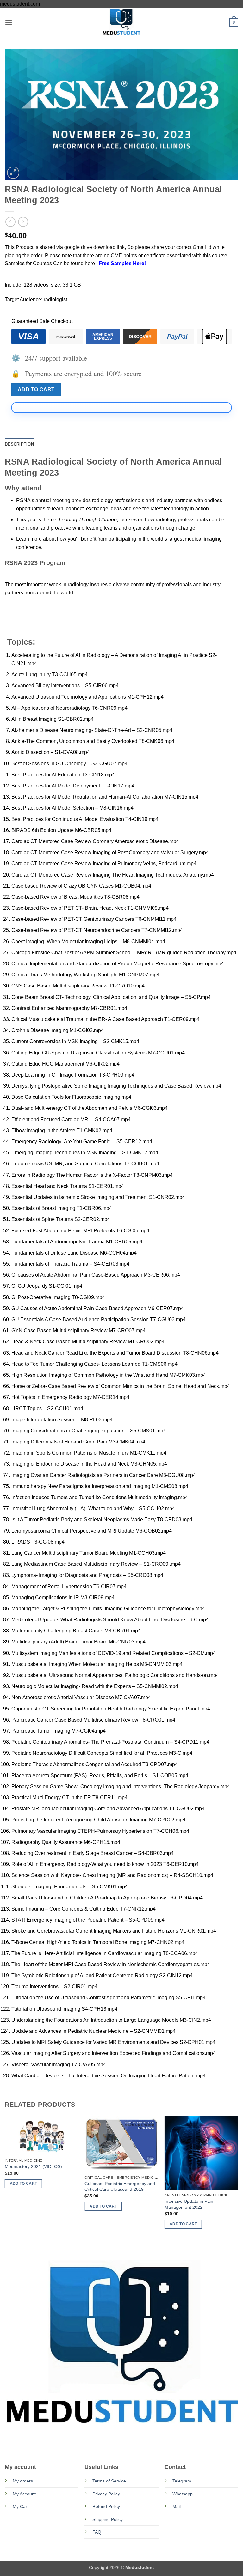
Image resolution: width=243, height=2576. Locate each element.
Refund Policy (106, 2506)
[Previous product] (23, 222)
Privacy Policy (106, 2494)
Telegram (182, 2481)
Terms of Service (109, 2481)
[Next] (238, 2181)
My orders (23, 2481)
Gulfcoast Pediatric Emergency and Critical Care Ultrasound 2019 (120, 2187)
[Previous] (5, 2181)
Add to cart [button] (24, 2184)
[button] (9, 22)
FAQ (97, 2532)
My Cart (21, 2506)
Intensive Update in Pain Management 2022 (189, 2204)
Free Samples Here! (122, 263)
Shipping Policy (108, 2519)
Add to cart (36, 389)
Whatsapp (183, 2494)
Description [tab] (19, 444)
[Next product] (10, 222)
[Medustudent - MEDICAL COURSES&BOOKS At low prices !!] (121, 22)
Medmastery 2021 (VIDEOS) (33, 2166)
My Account (24, 2494)
